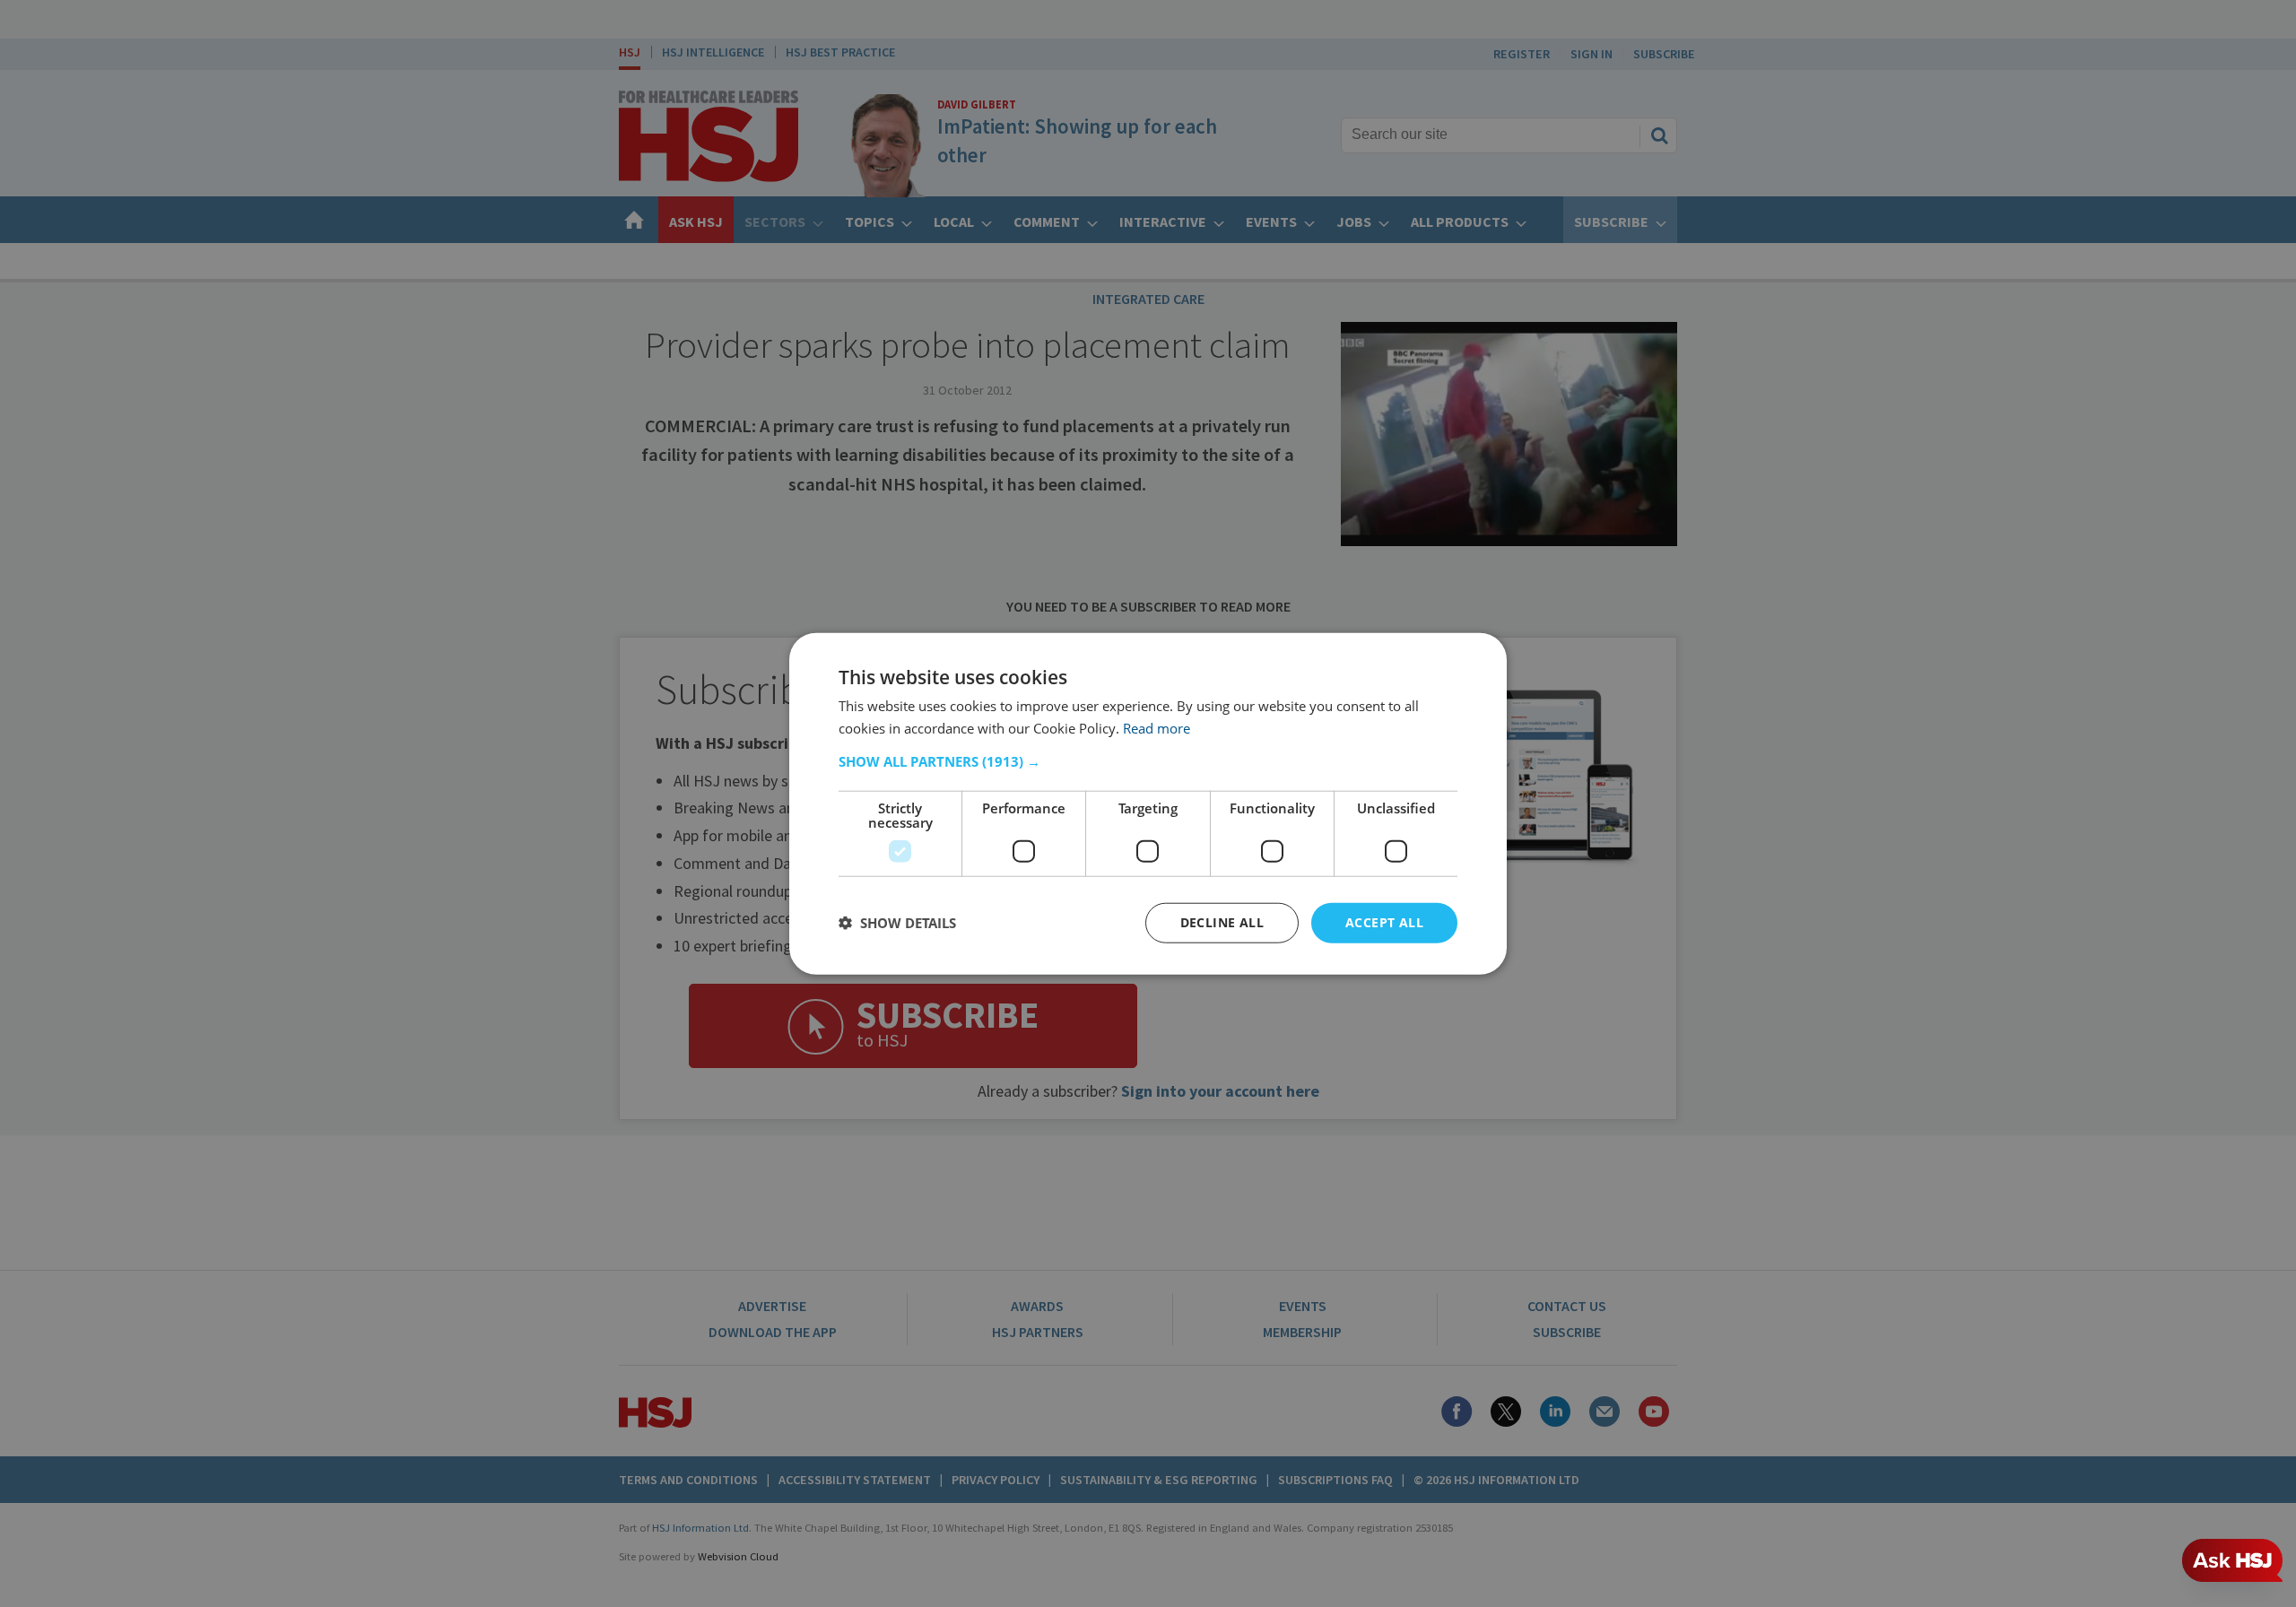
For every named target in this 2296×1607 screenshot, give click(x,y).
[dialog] (1148, 804)
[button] (1148, 761)
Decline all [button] (1222, 922)
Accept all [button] (1384, 922)
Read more (1157, 728)
